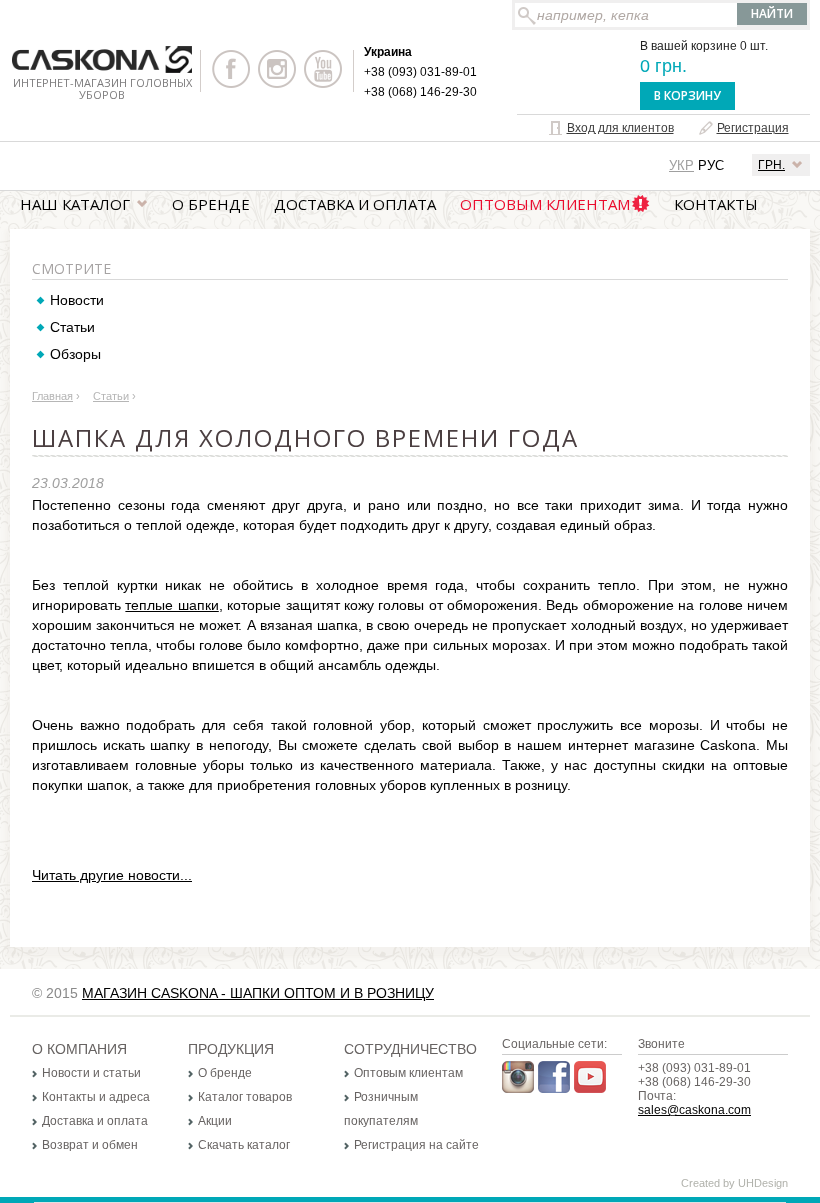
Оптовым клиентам (545, 204)
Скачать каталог (244, 1145)
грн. (771, 165)
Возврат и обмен (90, 1145)
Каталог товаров (245, 1097)
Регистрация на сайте (416, 1145)
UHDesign (763, 1183)
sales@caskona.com (694, 1110)
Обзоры (75, 354)
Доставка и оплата (355, 204)
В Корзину (687, 95)
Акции (215, 1121)
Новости (77, 300)
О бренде (211, 204)
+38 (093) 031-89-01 (420, 72)
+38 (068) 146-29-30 (420, 92)
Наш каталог (75, 204)
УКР (681, 165)
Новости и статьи (91, 1073)
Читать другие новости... (112, 875)
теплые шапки (171, 605)
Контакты (716, 204)
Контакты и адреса (96, 1097)
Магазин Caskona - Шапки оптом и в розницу (258, 993)
